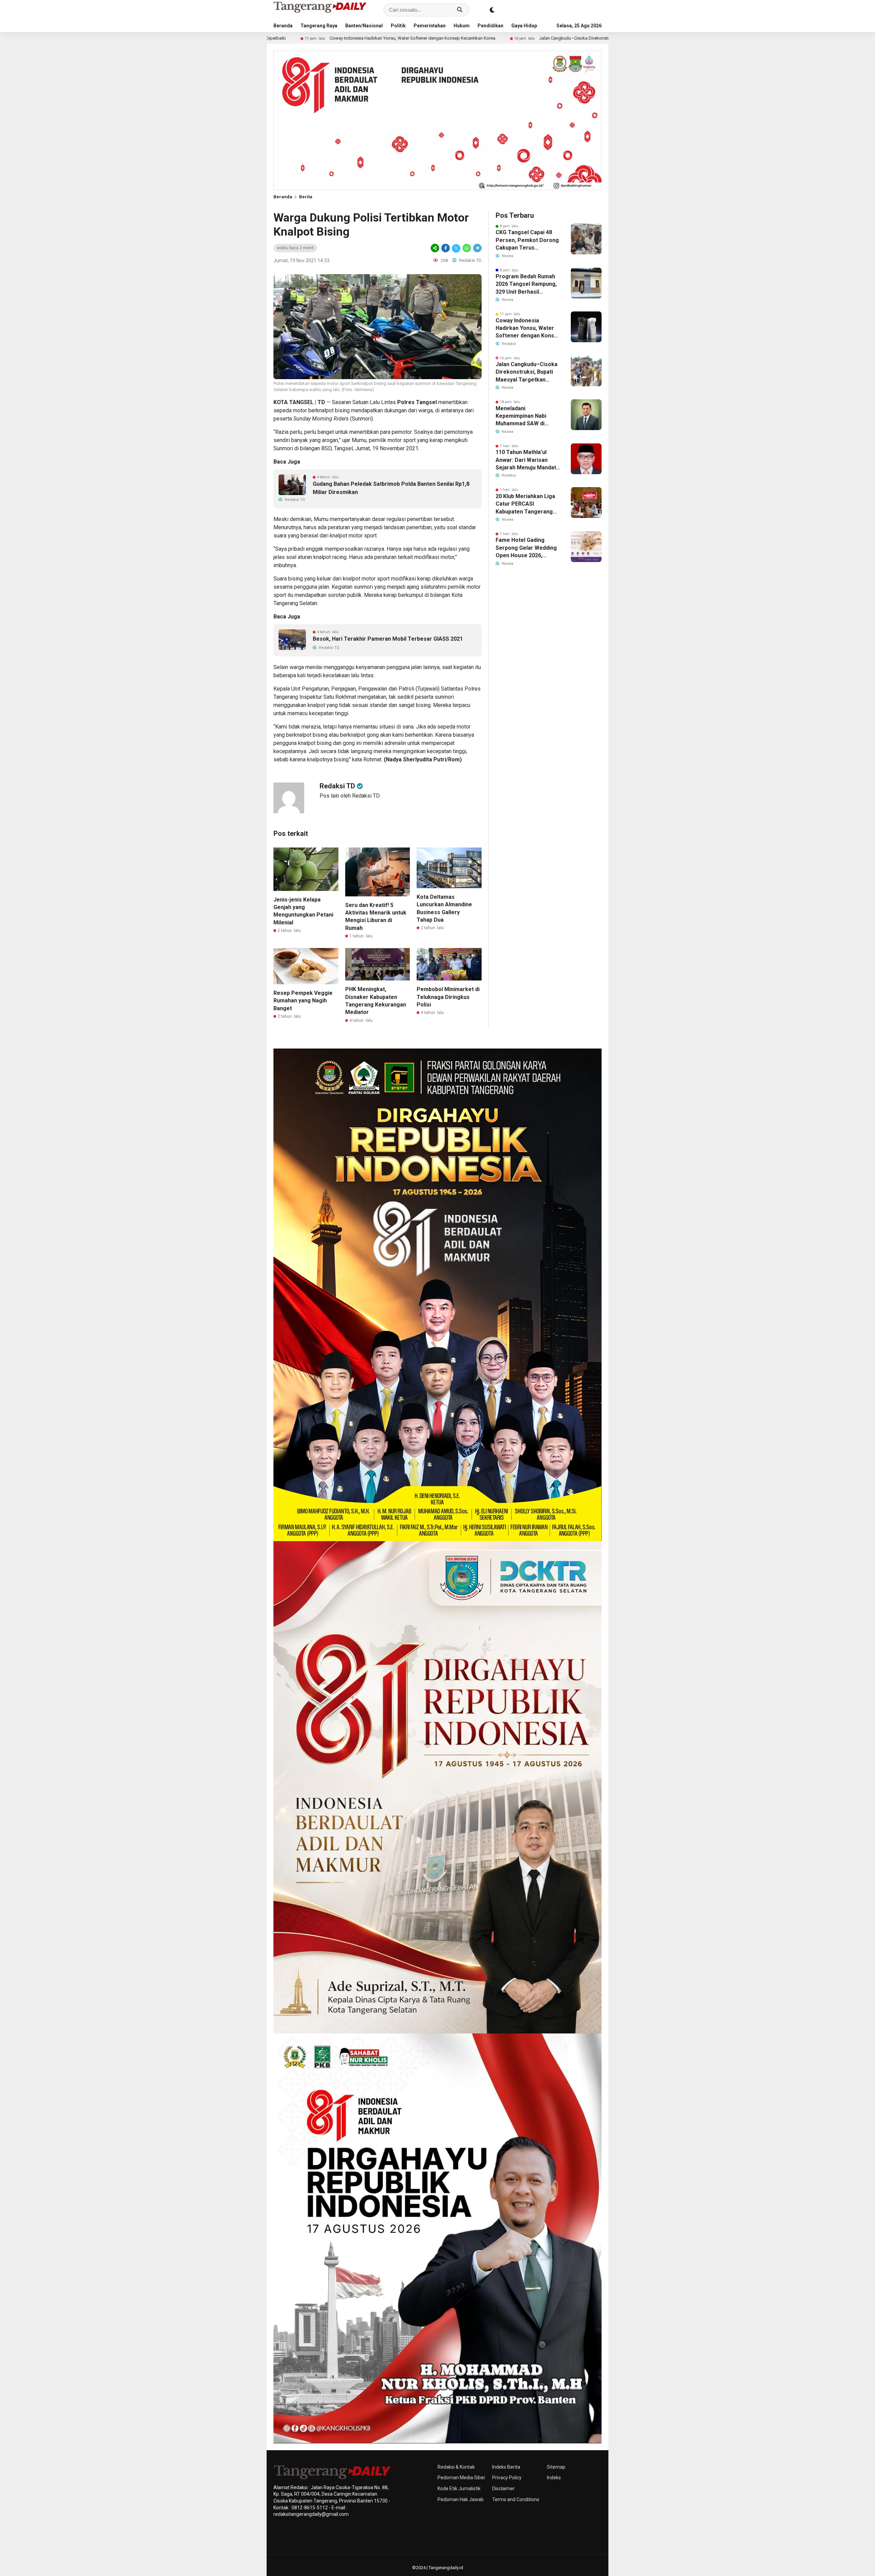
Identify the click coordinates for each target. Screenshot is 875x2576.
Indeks (554, 2478)
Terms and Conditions (516, 2499)
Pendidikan (490, 26)
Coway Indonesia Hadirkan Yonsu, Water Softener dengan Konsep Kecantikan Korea (528, 329)
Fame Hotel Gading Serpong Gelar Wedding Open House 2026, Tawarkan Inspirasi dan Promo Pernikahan (526, 548)
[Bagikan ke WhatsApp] (467, 248)
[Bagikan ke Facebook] (446, 248)
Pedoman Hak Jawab (461, 2499)
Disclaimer (503, 2488)
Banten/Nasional (364, 26)
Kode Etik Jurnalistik (459, 2488)
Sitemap (556, 2467)
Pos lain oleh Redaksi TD (350, 796)
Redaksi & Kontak (456, 2467)
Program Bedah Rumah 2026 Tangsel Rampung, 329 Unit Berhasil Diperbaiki (526, 284)
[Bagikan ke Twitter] (456, 248)
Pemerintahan (430, 26)
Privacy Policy (507, 2478)
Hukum (462, 26)
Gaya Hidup (524, 26)
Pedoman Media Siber (461, 2478)
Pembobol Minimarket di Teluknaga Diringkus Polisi (448, 997)
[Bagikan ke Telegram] (477, 248)
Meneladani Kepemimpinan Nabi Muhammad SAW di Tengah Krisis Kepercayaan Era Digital (526, 416)
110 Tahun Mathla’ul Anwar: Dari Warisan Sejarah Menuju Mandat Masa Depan (526, 460)
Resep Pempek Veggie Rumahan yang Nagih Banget (303, 1001)
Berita (306, 197)
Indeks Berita (506, 2467)
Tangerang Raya (319, 26)
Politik (398, 26)
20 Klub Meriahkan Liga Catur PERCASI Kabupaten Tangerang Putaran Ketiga (525, 504)
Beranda (283, 26)
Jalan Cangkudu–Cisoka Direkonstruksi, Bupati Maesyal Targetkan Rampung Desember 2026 (465, 38)
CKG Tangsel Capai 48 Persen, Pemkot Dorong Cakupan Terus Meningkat (527, 240)
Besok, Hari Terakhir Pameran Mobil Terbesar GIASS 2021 (388, 639)
